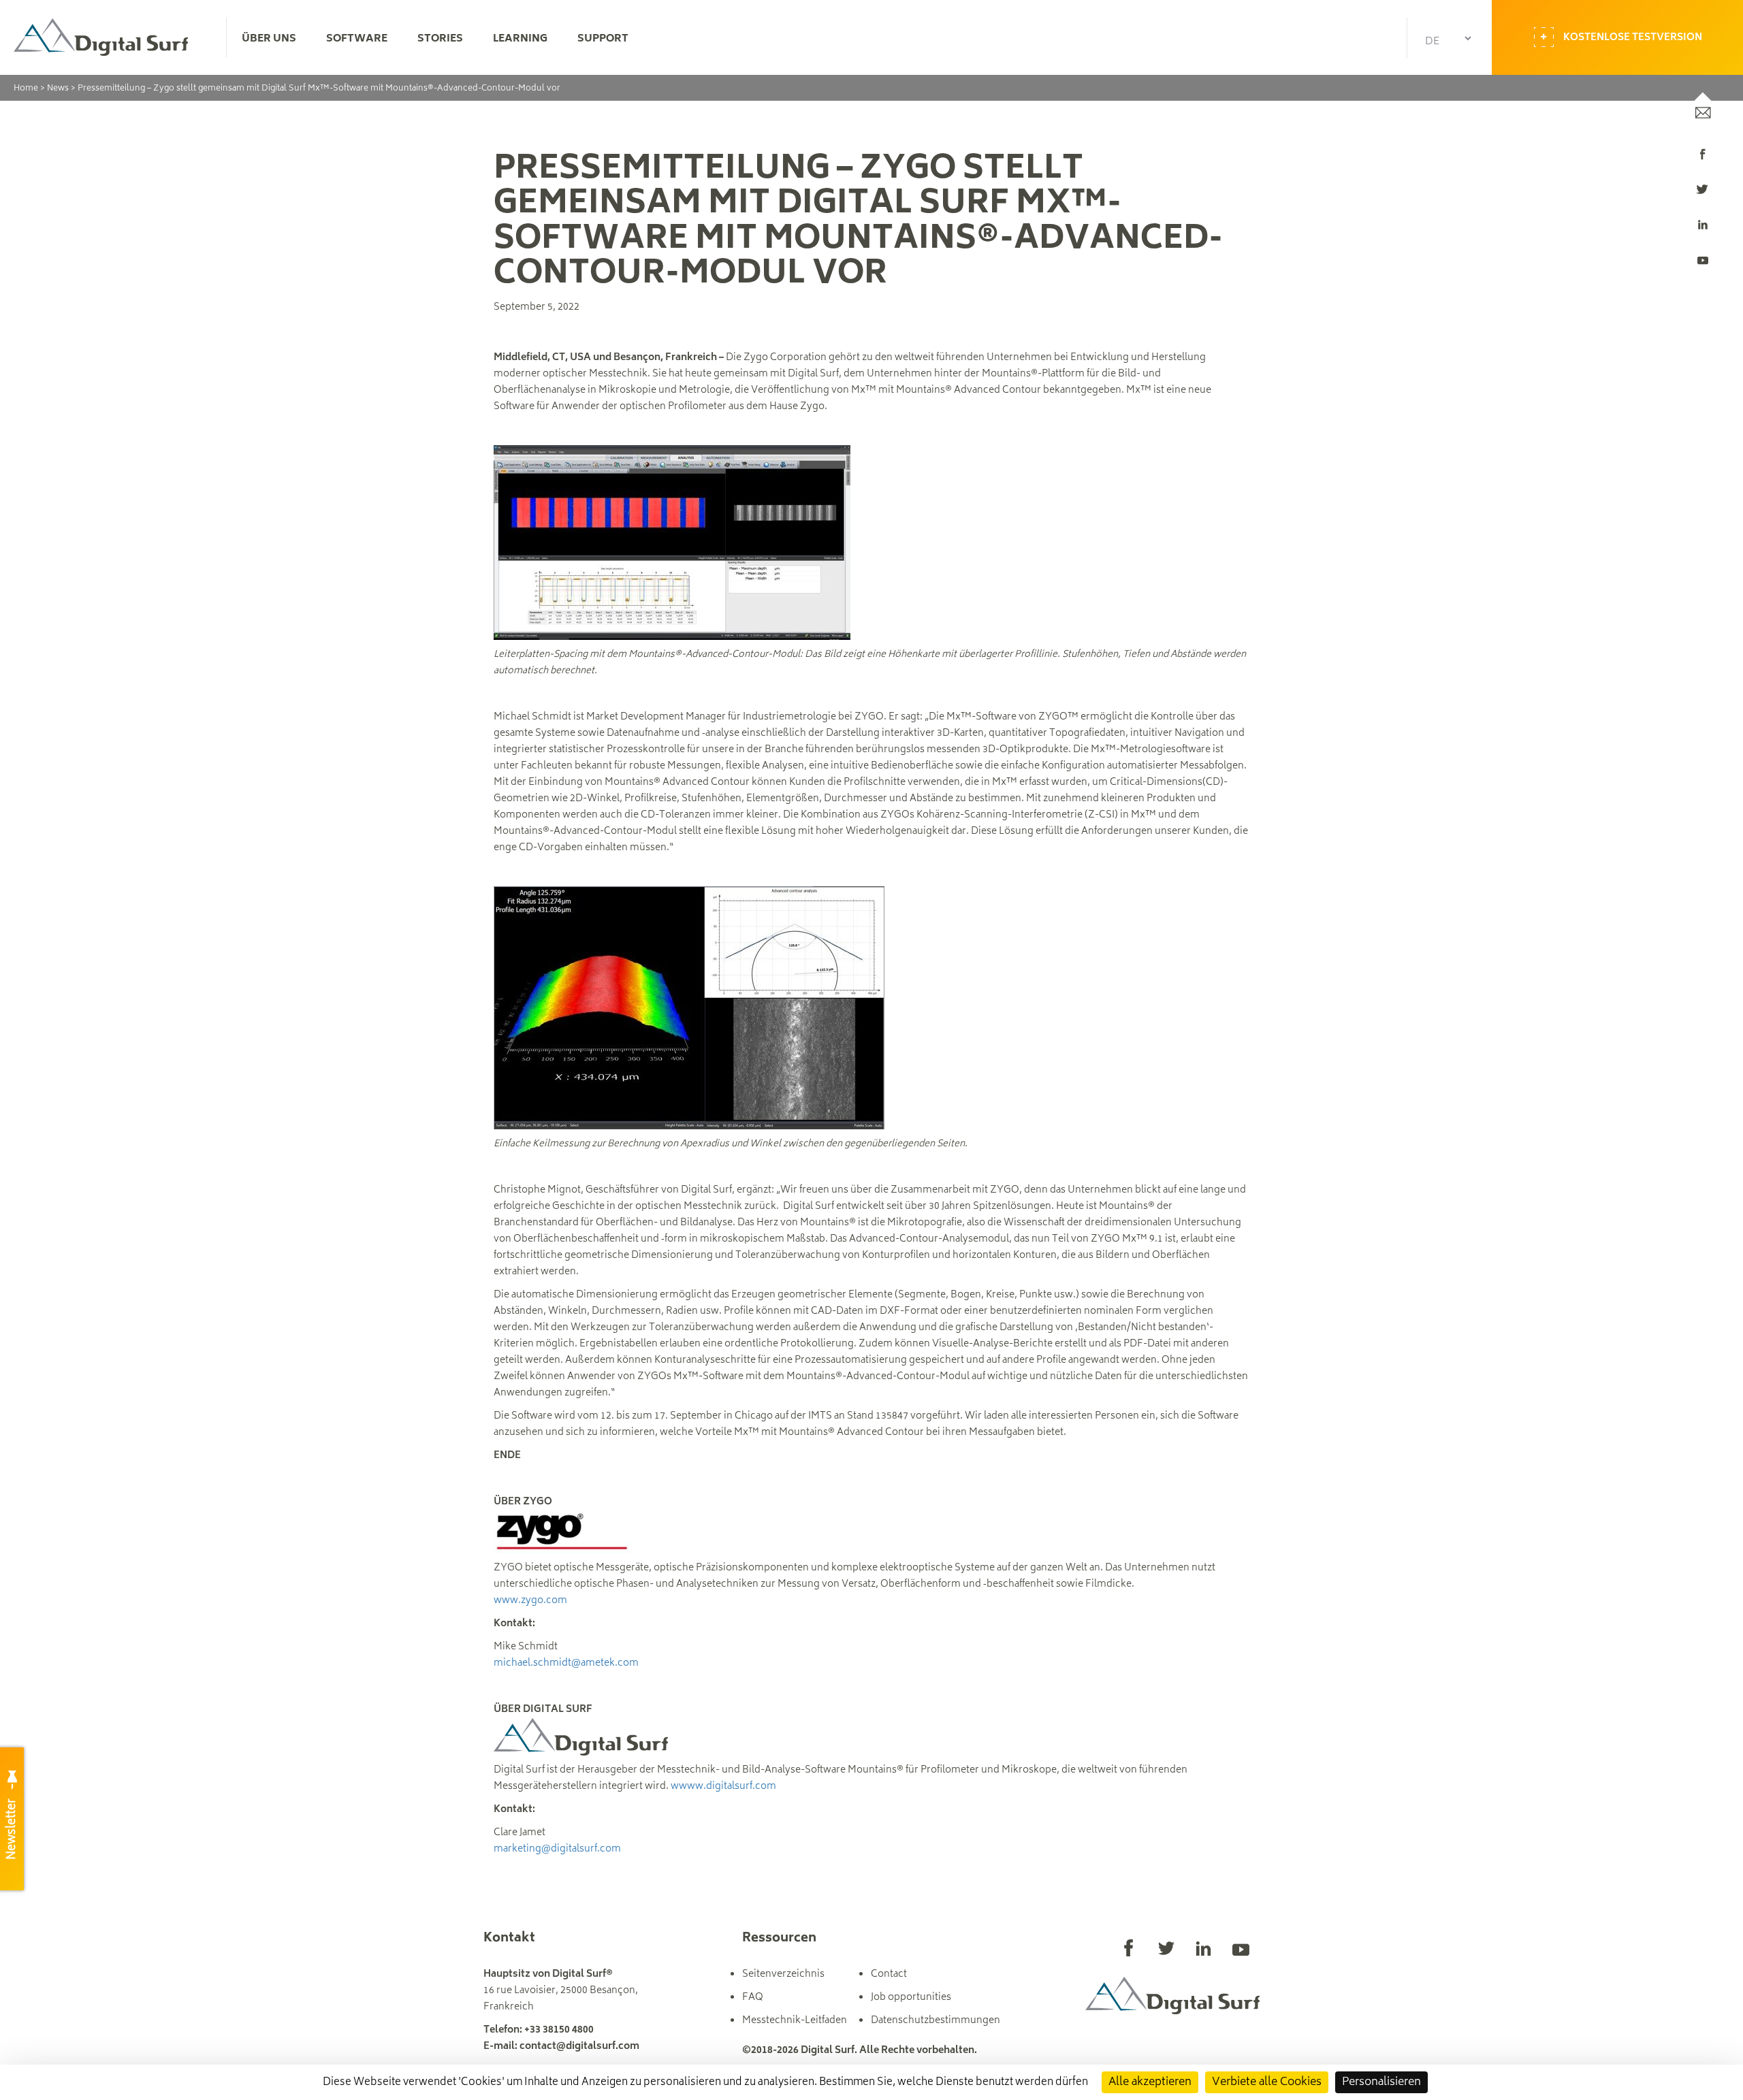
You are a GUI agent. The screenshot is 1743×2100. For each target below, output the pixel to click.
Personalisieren (1381, 2082)
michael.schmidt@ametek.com (566, 1663)
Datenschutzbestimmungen (936, 2021)
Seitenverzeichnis (783, 1974)
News (58, 89)
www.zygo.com (530, 1601)
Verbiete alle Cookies (1267, 2082)
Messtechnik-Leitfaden (795, 2021)
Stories (440, 39)
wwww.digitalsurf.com (723, 1787)
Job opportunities (911, 1998)
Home (26, 89)
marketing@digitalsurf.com (557, 1849)
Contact (889, 1974)
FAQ (753, 1998)
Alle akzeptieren (1150, 2082)
